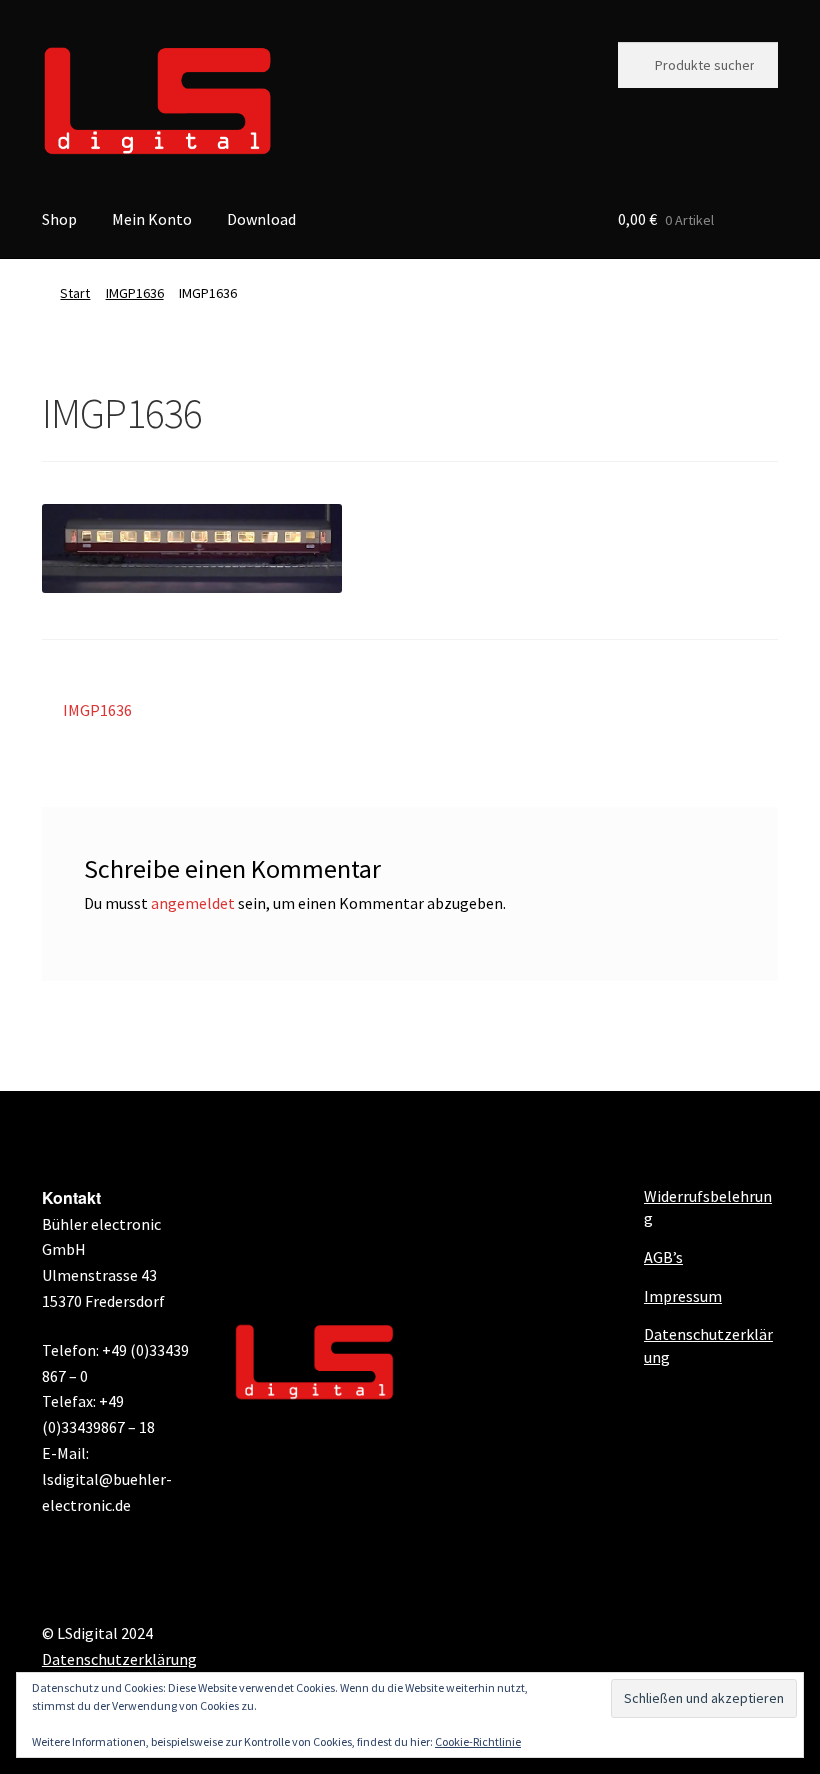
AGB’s (663, 1257)
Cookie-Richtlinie (478, 1741)
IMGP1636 (135, 293)
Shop (59, 219)
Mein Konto (152, 219)
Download (261, 219)
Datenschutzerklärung (119, 1659)
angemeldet (193, 903)
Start (75, 293)
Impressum (683, 1296)
